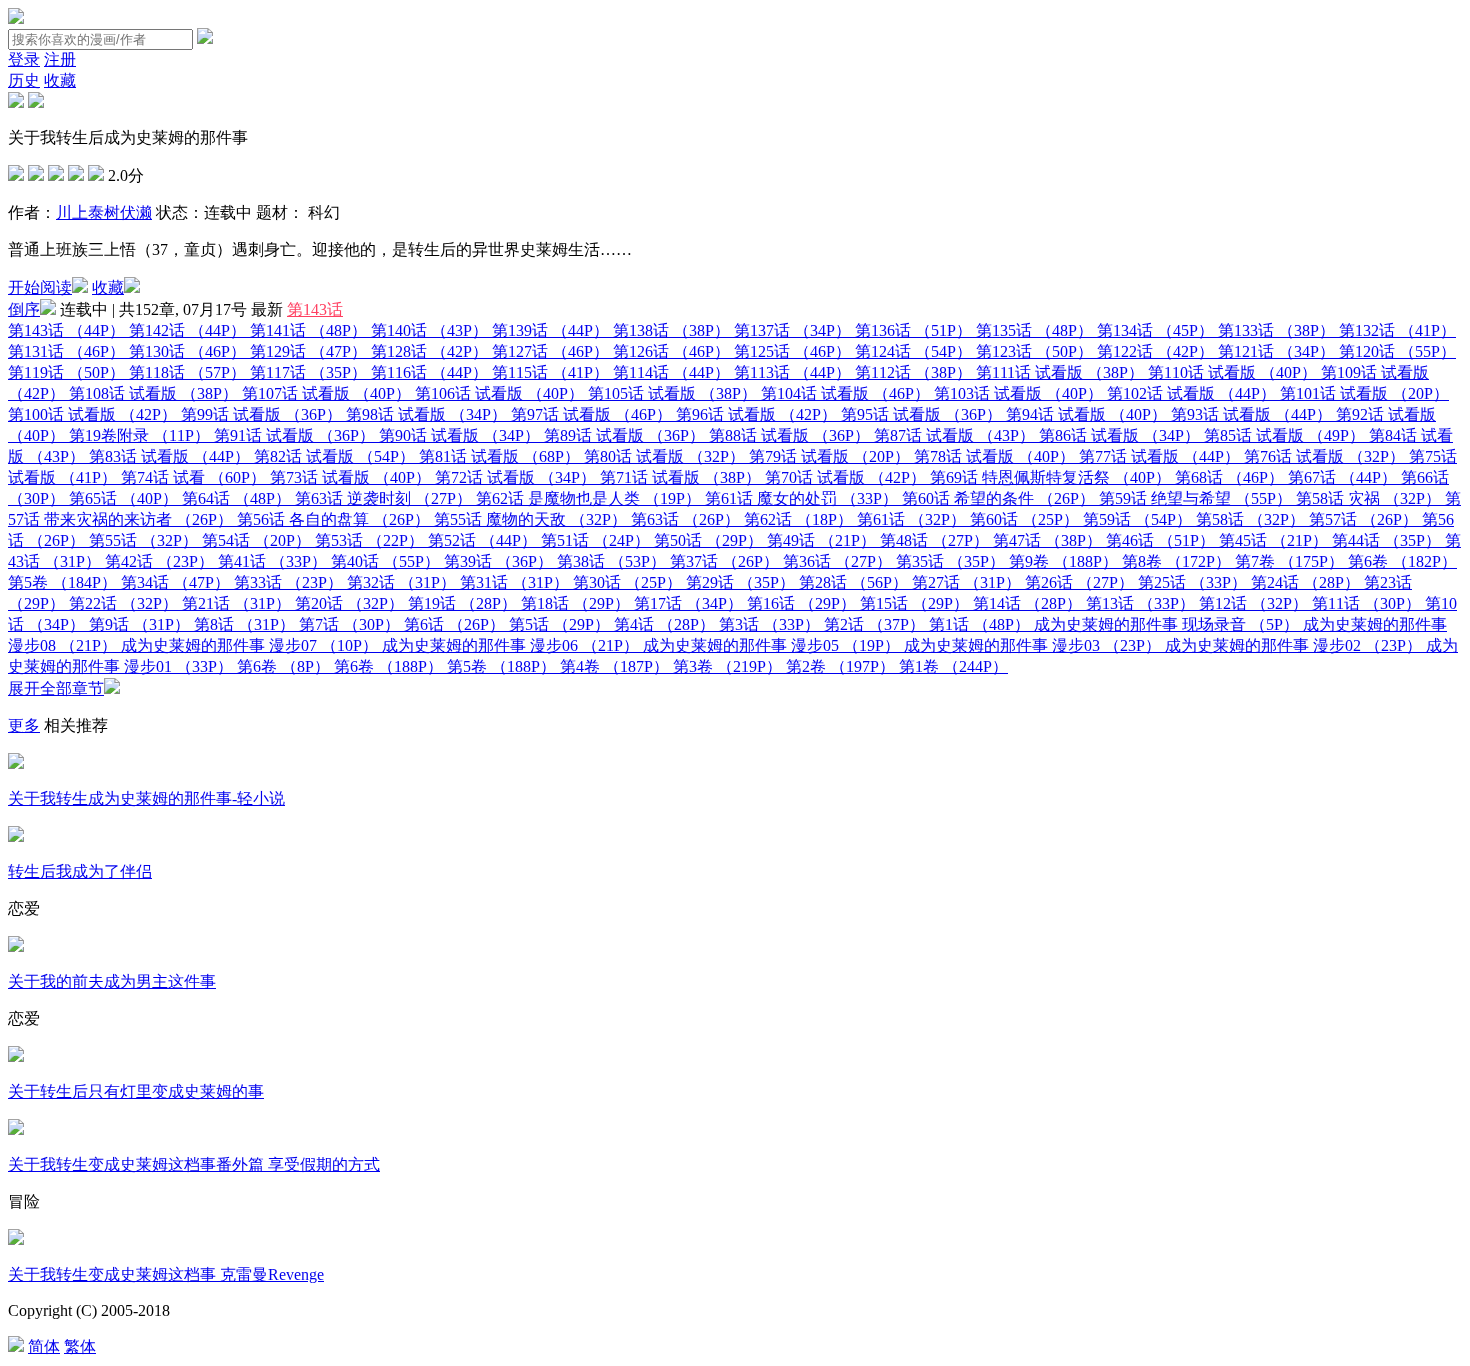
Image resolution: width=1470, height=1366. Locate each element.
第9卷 (1063, 561)
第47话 (1047, 540)
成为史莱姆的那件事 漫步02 (1293, 645)
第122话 (1155, 351)
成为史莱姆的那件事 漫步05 (771, 645)
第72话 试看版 (515, 477)
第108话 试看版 (153, 393)
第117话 (308, 372)
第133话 (1276, 330)
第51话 (595, 540)
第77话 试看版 (1159, 456)
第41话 (272, 561)
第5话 (559, 624)
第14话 (1027, 603)
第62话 (798, 519)
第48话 (934, 540)
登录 (24, 59)
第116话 (429, 372)
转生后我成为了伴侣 (80, 871)
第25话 (1192, 582)
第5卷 (62, 582)
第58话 (1250, 519)
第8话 (244, 624)
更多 (24, 725)
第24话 (1305, 582)
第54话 (256, 540)
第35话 (950, 561)
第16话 (801, 603)
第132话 (1397, 330)
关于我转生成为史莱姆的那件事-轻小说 (146, 798)
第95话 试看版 (921, 414)
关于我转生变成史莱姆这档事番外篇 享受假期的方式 (194, 1164)
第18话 (575, 603)
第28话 (853, 582)
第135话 (1034, 330)
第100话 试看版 (92, 414)
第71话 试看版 (680, 477)
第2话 (874, 624)
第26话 (1079, 582)
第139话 (550, 330)
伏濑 (136, 212)
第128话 (429, 351)
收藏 (60, 80)
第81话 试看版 (499, 456)
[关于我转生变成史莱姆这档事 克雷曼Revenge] (16, 1239)
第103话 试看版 (1018, 393)
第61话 (911, 519)
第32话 (401, 582)
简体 (44, 1346)
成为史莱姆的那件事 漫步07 (249, 645)
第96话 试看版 (756, 414)
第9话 (139, 624)
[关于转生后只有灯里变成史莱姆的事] (16, 1056)
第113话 (792, 372)
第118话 (187, 372)
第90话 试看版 (459, 435)
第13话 (1140, 603)
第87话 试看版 (954, 435)
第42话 (159, 561)
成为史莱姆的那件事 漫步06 (510, 645)
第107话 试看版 (326, 393)
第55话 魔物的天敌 (530, 519)
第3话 (769, 624)
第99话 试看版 (261, 414)
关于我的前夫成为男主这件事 (112, 981)
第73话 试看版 (350, 477)
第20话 (349, 603)
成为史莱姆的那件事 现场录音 (1166, 624)
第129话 (308, 351)
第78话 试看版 (994, 456)
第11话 (1366, 603)
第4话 (664, 624)
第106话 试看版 (499, 393)
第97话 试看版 (591, 414)
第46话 (1160, 540)
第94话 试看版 (1086, 414)
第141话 (308, 330)
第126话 (671, 351)
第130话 (187, 351)
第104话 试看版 (845, 393)
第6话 (454, 624)
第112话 (913, 372)
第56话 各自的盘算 (333, 519)
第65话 (123, 498)
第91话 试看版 (294, 435)
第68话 (1229, 477)
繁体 (80, 1346)
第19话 (462, 603)
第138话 (671, 330)
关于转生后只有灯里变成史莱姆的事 (136, 1091)
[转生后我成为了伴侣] (16, 836)
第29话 (740, 582)
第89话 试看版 (624, 435)
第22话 (123, 603)
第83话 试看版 (169, 456)
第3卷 (727, 666)
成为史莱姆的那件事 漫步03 (1032, 645)
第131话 (66, 351)
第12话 (1253, 603)
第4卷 (614, 666)
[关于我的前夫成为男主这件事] (16, 946)
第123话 (1034, 351)
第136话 (913, 330)
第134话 (1155, 330)
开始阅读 (40, 287)
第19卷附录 (139, 435)
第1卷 (953, 666)
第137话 (792, 330)
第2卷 (840, 666)
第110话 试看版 (1232, 372)
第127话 (550, 351)
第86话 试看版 (1119, 435)
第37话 (724, 561)
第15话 (914, 603)
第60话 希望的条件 (998, 498)
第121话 (1276, 351)
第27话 (966, 582)
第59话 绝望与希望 (1195, 498)
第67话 (1342, 477)
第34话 (175, 582)
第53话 (369, 540)
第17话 (688, 603)
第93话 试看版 (1251, 414)
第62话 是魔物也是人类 (588, 498)
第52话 (482, 540)
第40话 (385, 561)
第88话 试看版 (789, 435)
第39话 (498, 561)
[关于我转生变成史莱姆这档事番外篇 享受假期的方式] (16, 1129)
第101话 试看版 (1364, 393)
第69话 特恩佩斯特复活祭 (1050, 477)
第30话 (627, 582)
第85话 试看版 (1284, 435)
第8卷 (1176, 561)
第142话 (187, 330)
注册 (60, 59)
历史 (24, 80)
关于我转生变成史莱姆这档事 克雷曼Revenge (166, 1274)
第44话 (1386, 540)
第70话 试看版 (845, 477)
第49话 (821, 540)
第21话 (236, 603)
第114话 (671, 372)
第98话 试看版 (426, 414)
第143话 (315, 309)
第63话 (685, 519)
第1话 (979, 624)
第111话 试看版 (1060, 372)
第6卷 (1402, 561)
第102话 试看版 (1191, 393)
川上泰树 (88, 212)
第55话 (143, 540)
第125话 (792, 351)
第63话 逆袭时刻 (383, 498)
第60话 (1024, 519)
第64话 (236, 498)
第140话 (429, 330)
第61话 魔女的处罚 (801, 498)
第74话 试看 (193, 477)
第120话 (1397, 351)
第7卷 (1289, 561)
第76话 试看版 (1324, 456)
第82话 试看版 (334, 456)
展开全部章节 (56, 688)
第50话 (708, 540)
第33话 (288, 582)
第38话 (611, 561)
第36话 (837, 561)
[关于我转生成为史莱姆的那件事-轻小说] (16, 763)
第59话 (1137, 519)
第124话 (913, 351)
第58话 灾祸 (1368, 498)
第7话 (349, 624)
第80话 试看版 (664, 456)
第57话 (1363, 519)
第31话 (514, 582)
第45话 (1273, 540)
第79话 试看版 (829, 456)
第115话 (550, 372)
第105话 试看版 (672, 393)
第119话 (66, 372)
